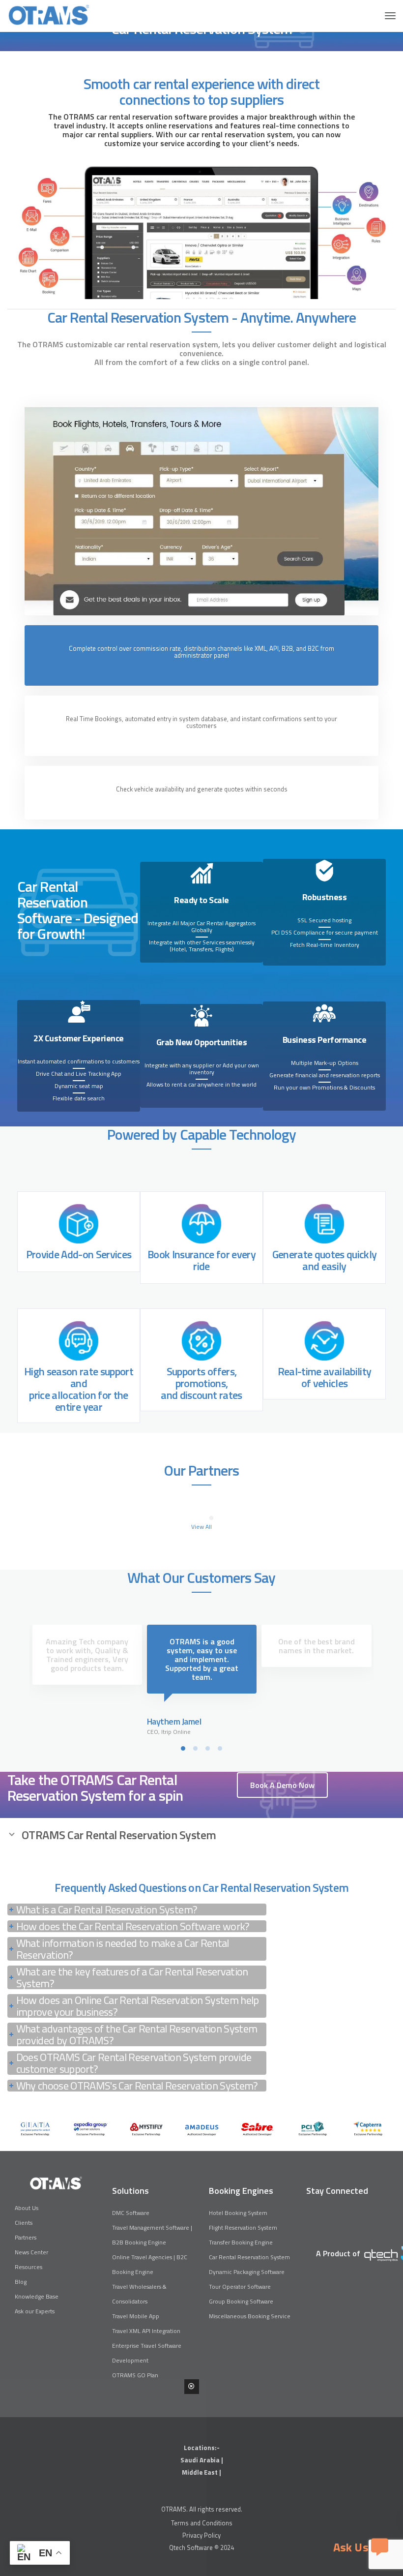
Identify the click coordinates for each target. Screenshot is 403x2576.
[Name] (390, 16)
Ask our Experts (35, 2311)
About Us (27, 2208)
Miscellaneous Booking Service (250, 2316)
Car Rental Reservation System (249, 2257)
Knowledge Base (37, 2296)
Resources (29, 2267)
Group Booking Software (241, 2301)
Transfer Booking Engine (241, 2242)
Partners (26, 2237)
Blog (21, 2282)
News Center (31, 2252)
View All (201, 1527)
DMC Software (131, 2213)
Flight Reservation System (243, 2227)
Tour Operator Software (240, 2287)
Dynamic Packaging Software (247, 2272)
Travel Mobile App (136, 2316)
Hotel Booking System (238, 2213)
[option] (35, 2129)
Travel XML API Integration (146, 2331)
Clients (24, 2223)
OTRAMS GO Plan (135, 2375)
